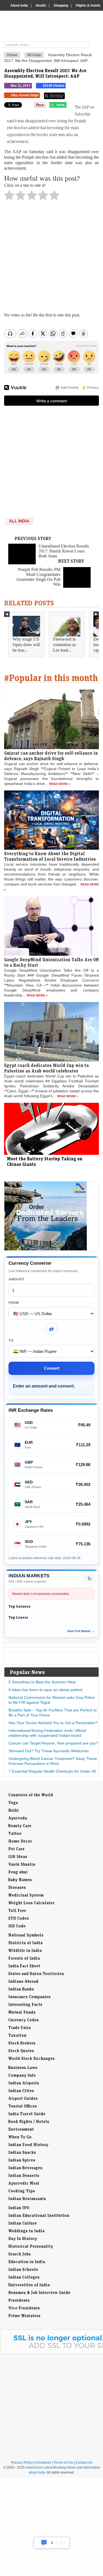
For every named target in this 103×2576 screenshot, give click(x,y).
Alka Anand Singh (25, 95)
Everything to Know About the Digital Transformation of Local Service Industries (50, 856)
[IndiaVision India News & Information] (54, 27)
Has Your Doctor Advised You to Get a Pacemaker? (53, 1723)
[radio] (9, 197)
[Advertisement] (51, 258)
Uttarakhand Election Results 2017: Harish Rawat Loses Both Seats (64, 551)
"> (69, 106)
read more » (60, 784)
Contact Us (84, 2463)
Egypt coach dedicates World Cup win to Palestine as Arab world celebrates (46, 1068)
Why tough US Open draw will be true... (26, 645)
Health (41, 6)
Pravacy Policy (22, 2463)
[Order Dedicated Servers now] (46, 1249)
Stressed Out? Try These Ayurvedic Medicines (49, 1751)
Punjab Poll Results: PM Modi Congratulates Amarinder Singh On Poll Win (38, 577)
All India (34, 55)
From (14, 1303)
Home (12, 55)
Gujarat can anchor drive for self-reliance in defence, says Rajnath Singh (51, 756)
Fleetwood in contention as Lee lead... (64, 645)
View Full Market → (81, 1631)
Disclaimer (43, 2463)
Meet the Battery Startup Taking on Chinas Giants (45, 1161)
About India (19, 6)
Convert (52, 1368)
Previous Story (33, 538)
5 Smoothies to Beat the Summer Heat (42, 1682)
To (11, 1340)
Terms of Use (64, 2463)
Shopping (61, 6)
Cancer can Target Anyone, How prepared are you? (53, 1743)
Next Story (71, 561)
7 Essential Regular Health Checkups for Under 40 (52, 1771)
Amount (16, 1279)
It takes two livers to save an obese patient (45, 1690)
